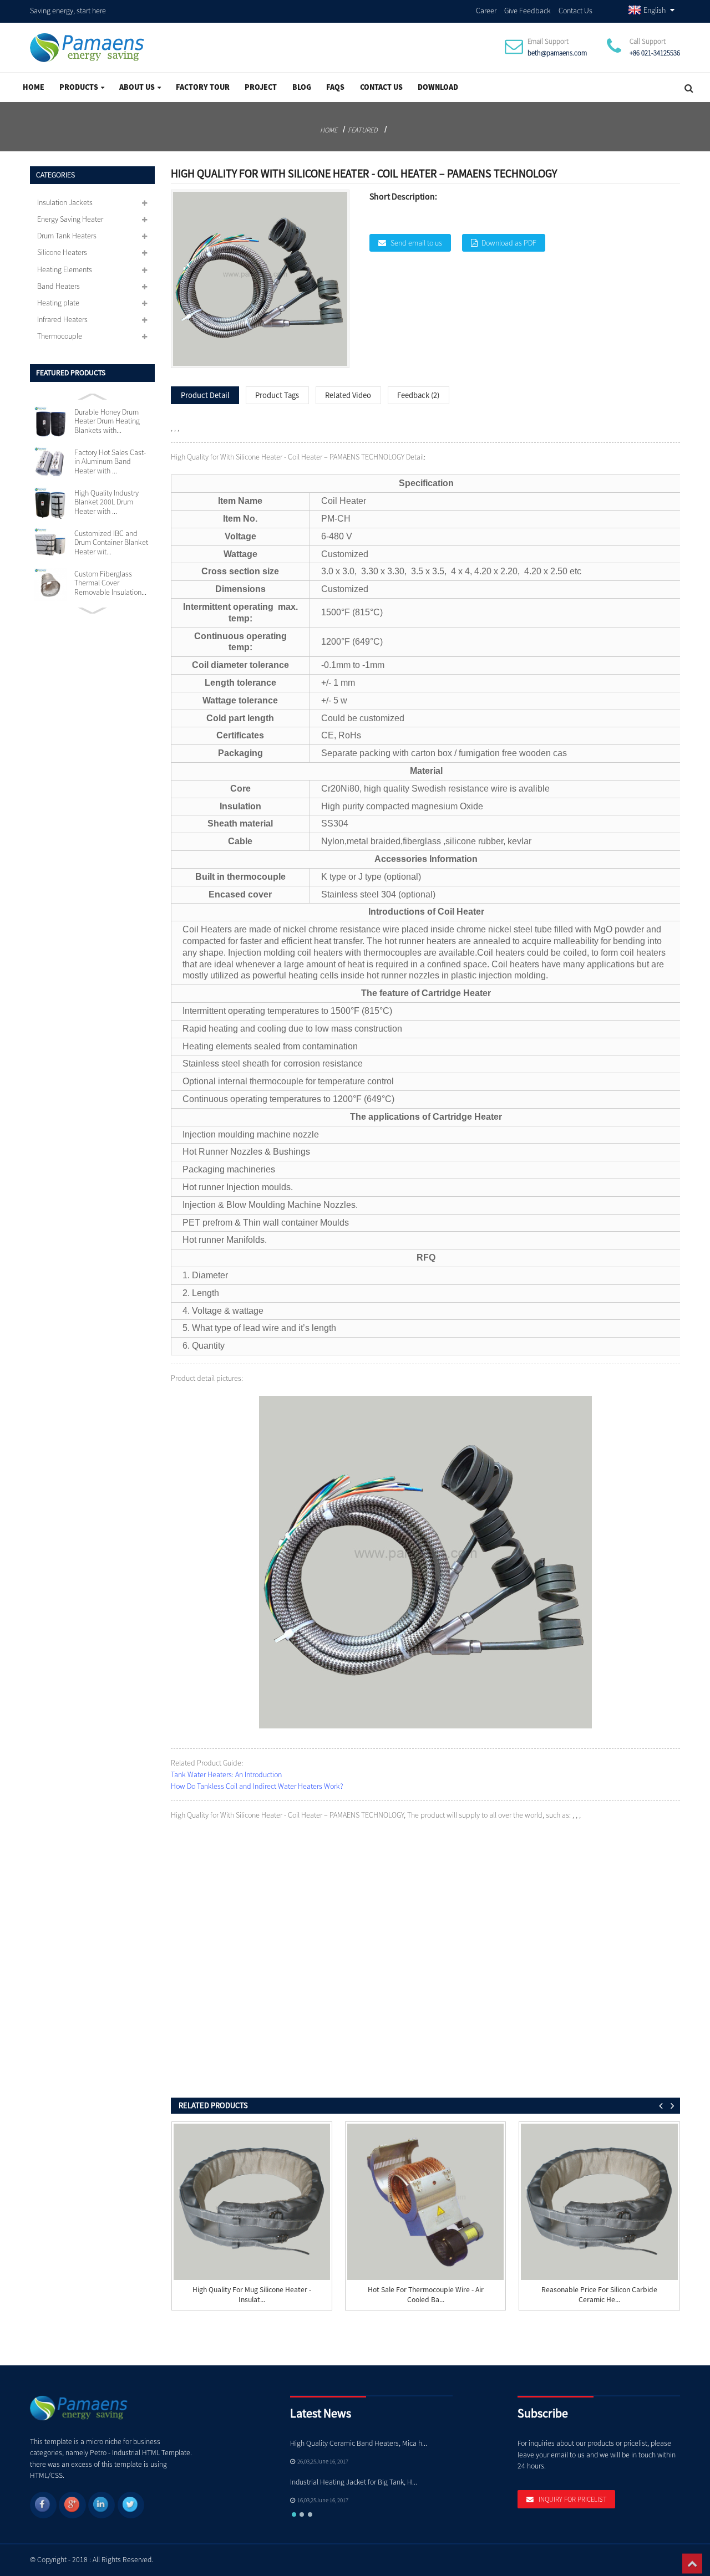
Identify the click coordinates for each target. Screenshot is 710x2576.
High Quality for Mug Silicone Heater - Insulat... (252, 2294)
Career (486, 11)
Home (34, 87)
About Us (137, 87)
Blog (302, 87)
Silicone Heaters (62, 252)
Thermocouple (60, 336)
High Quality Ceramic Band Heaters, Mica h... (359, 2443)
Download (438, 87)
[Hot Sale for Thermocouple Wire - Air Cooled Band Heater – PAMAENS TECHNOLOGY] (426, 2202)
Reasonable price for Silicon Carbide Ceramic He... (599, 2294)
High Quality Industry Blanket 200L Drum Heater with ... (106, 502)
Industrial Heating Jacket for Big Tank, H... (354, 2482)
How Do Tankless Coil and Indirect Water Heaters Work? (257, 1786)
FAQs (335, 87)
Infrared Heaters (62, 319)
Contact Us (575, 11)
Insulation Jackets (65, 202)
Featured (363, 130)
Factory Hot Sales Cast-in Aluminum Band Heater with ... (110, 461)
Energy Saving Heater (70, 219)
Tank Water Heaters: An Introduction (226, 1774)
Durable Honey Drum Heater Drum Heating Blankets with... (107, 421)
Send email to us (416, 243)
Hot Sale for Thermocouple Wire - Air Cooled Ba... (426, 2294)
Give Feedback (528, 11)
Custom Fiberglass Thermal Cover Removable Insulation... (110, 583)
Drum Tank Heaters (67, 236)
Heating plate (58, 303)
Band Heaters (59, 286)
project (261, 87)
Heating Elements (65, 269)
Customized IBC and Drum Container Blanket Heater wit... (111, 542)
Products (79, 87)
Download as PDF (509, 243)
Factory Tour (203, 87)
